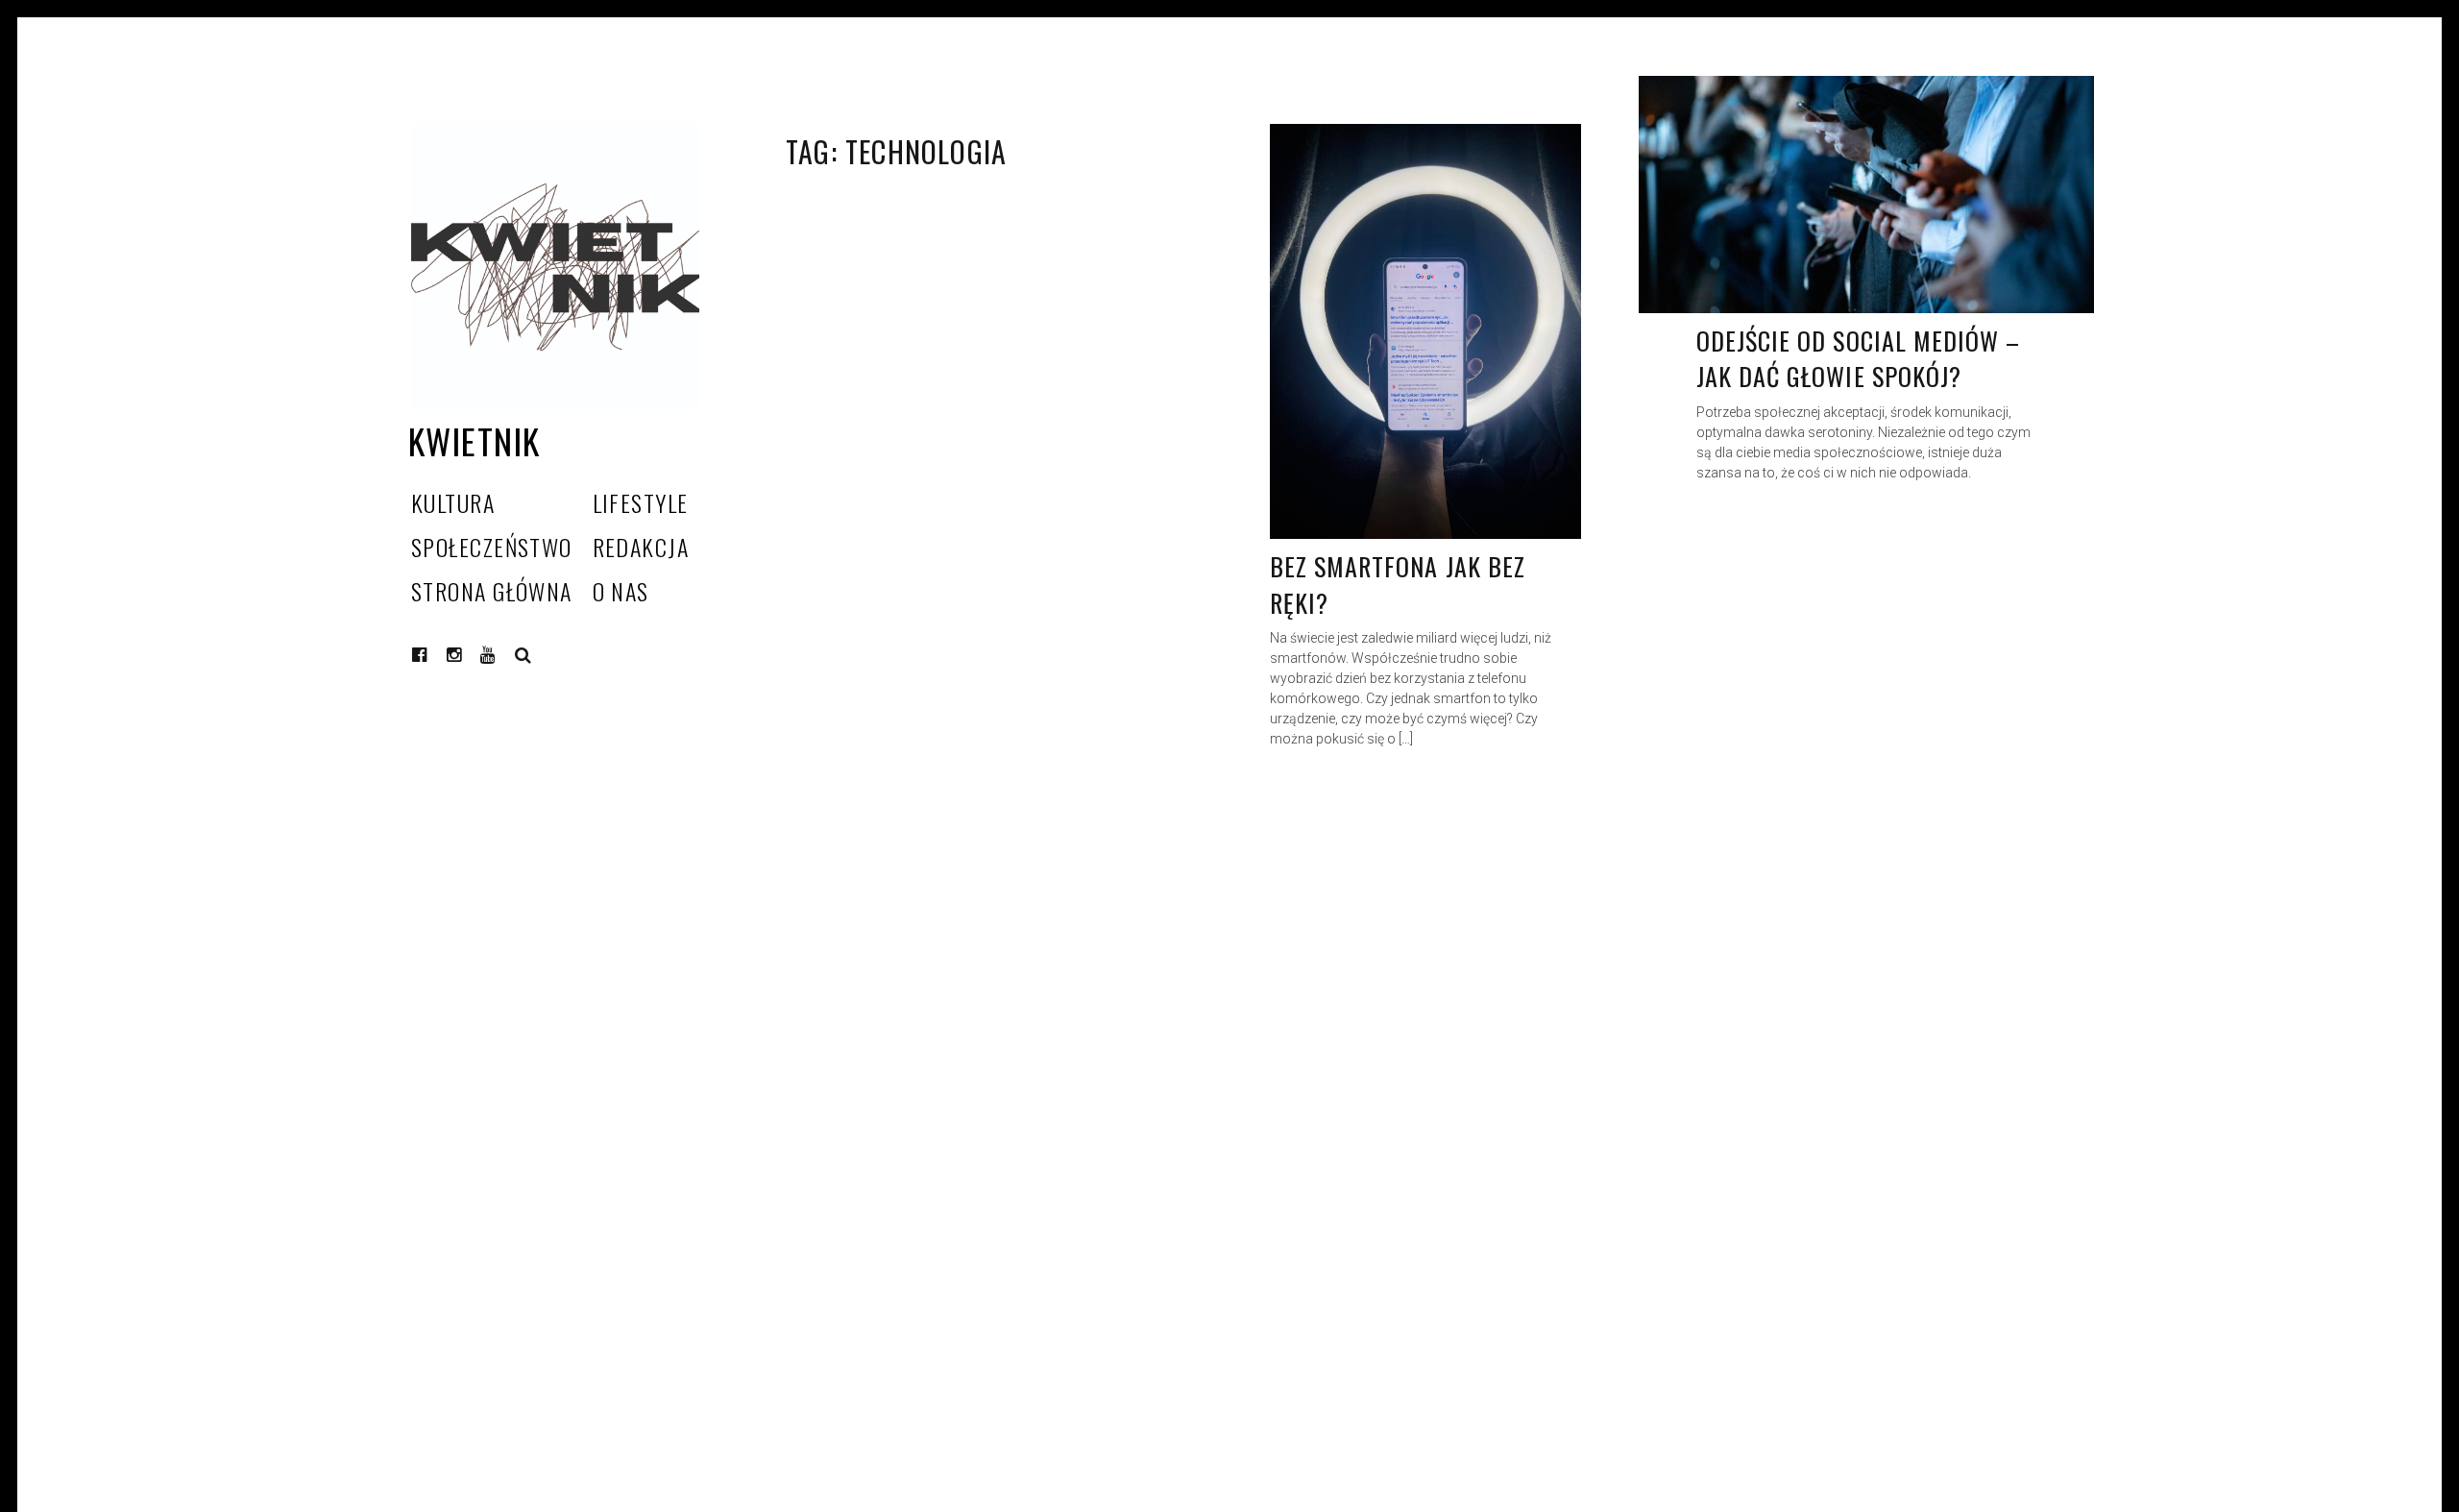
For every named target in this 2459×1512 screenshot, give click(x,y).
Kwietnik (475, 440)
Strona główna (492, 591)
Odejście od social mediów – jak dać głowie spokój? (1858, 359)
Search (523, 655)
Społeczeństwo (492, 547)
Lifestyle (641, 502)
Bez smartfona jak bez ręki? (1398, 585)
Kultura (453, 502)
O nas (621, 591)
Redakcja (641, 547)
